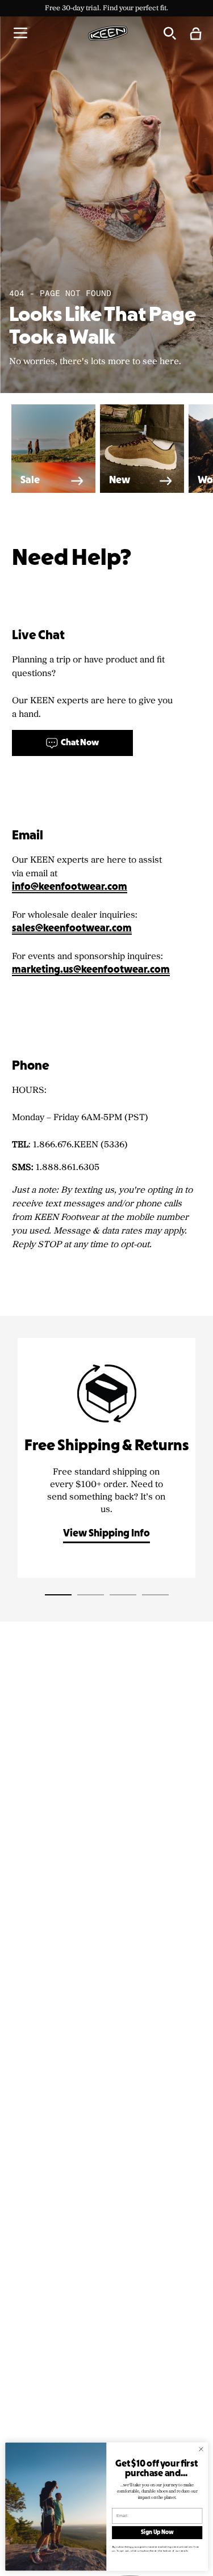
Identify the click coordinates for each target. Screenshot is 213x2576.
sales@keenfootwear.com (72, 929)
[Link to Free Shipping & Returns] (106, 1458)
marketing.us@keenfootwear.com (91, 970)
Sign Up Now (157, 2533)
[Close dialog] (201, 2449)
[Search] (169, 33)
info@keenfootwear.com (70, 887)
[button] (20, 33)
